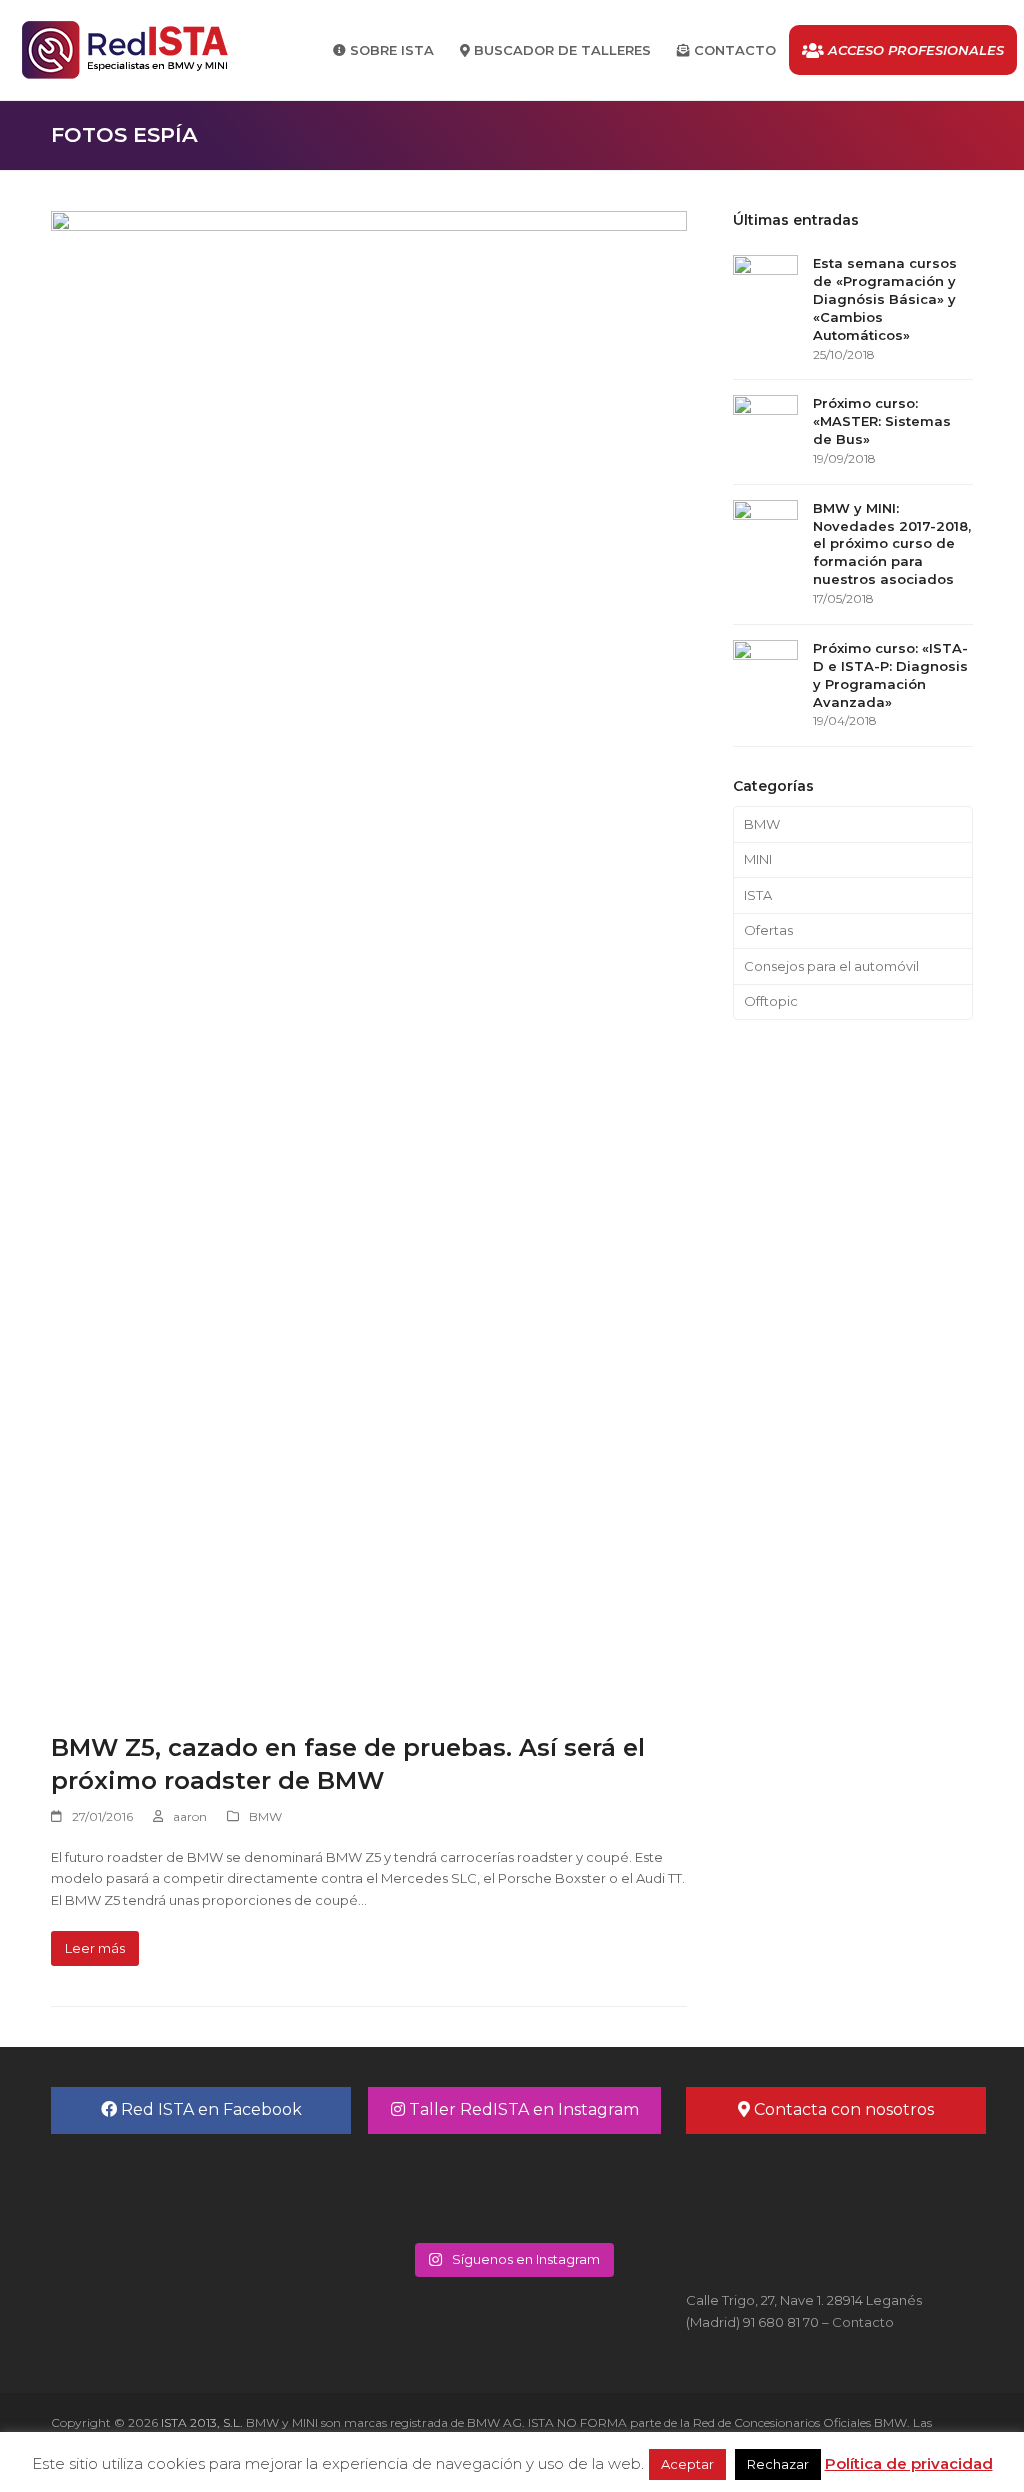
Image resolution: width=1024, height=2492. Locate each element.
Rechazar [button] (778, 2464)
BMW (265, 1816)
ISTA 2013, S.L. (200, 2422)
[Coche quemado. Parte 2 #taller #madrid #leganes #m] (440, 2186)
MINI (758, 859)
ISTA (758, 895)
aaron (190, 1816)
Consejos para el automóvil (831, 966)
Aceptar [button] (687, 2464)
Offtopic (771, 1001)
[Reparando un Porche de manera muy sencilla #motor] (584, 2186)
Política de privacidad (909, 2463)
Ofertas (768, 930)
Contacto (863, 2322)
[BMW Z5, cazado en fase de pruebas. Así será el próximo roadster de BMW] (369, 959)
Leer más (95, 1948)
